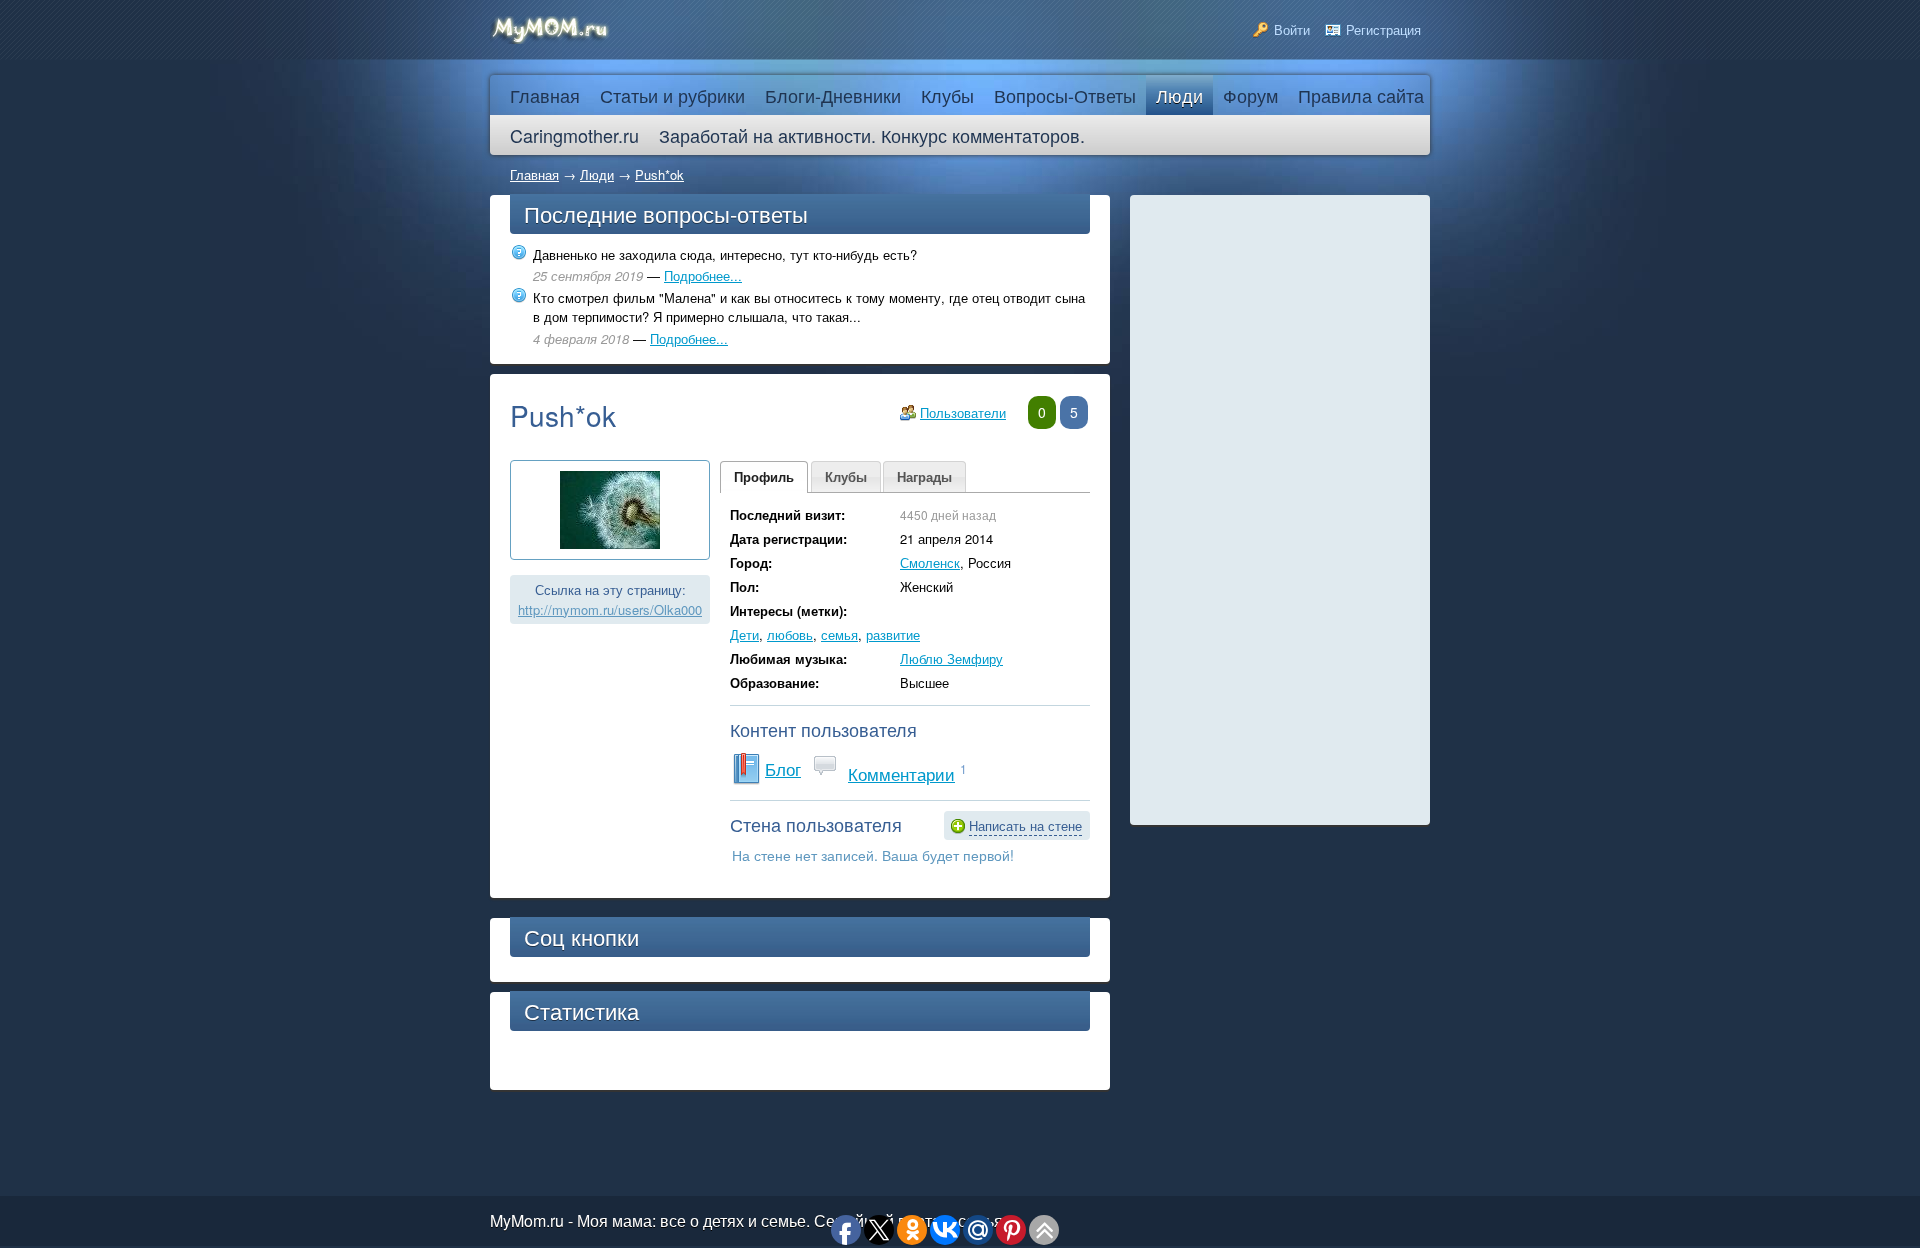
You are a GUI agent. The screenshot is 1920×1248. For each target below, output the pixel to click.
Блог (783, 768)
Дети (744, 634)
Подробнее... (703, 275)
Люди (597, 174)
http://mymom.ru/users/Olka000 (610, 609)
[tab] (764, 477)
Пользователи (963, 412)
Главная (534, 174)
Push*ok (659, 174)
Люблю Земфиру (951, 658)
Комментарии (901, 773)
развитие (893, 634)
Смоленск (930, 562)
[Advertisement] (1280, 510)
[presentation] (764, 477)
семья (839, 634)
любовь (790, 634)
